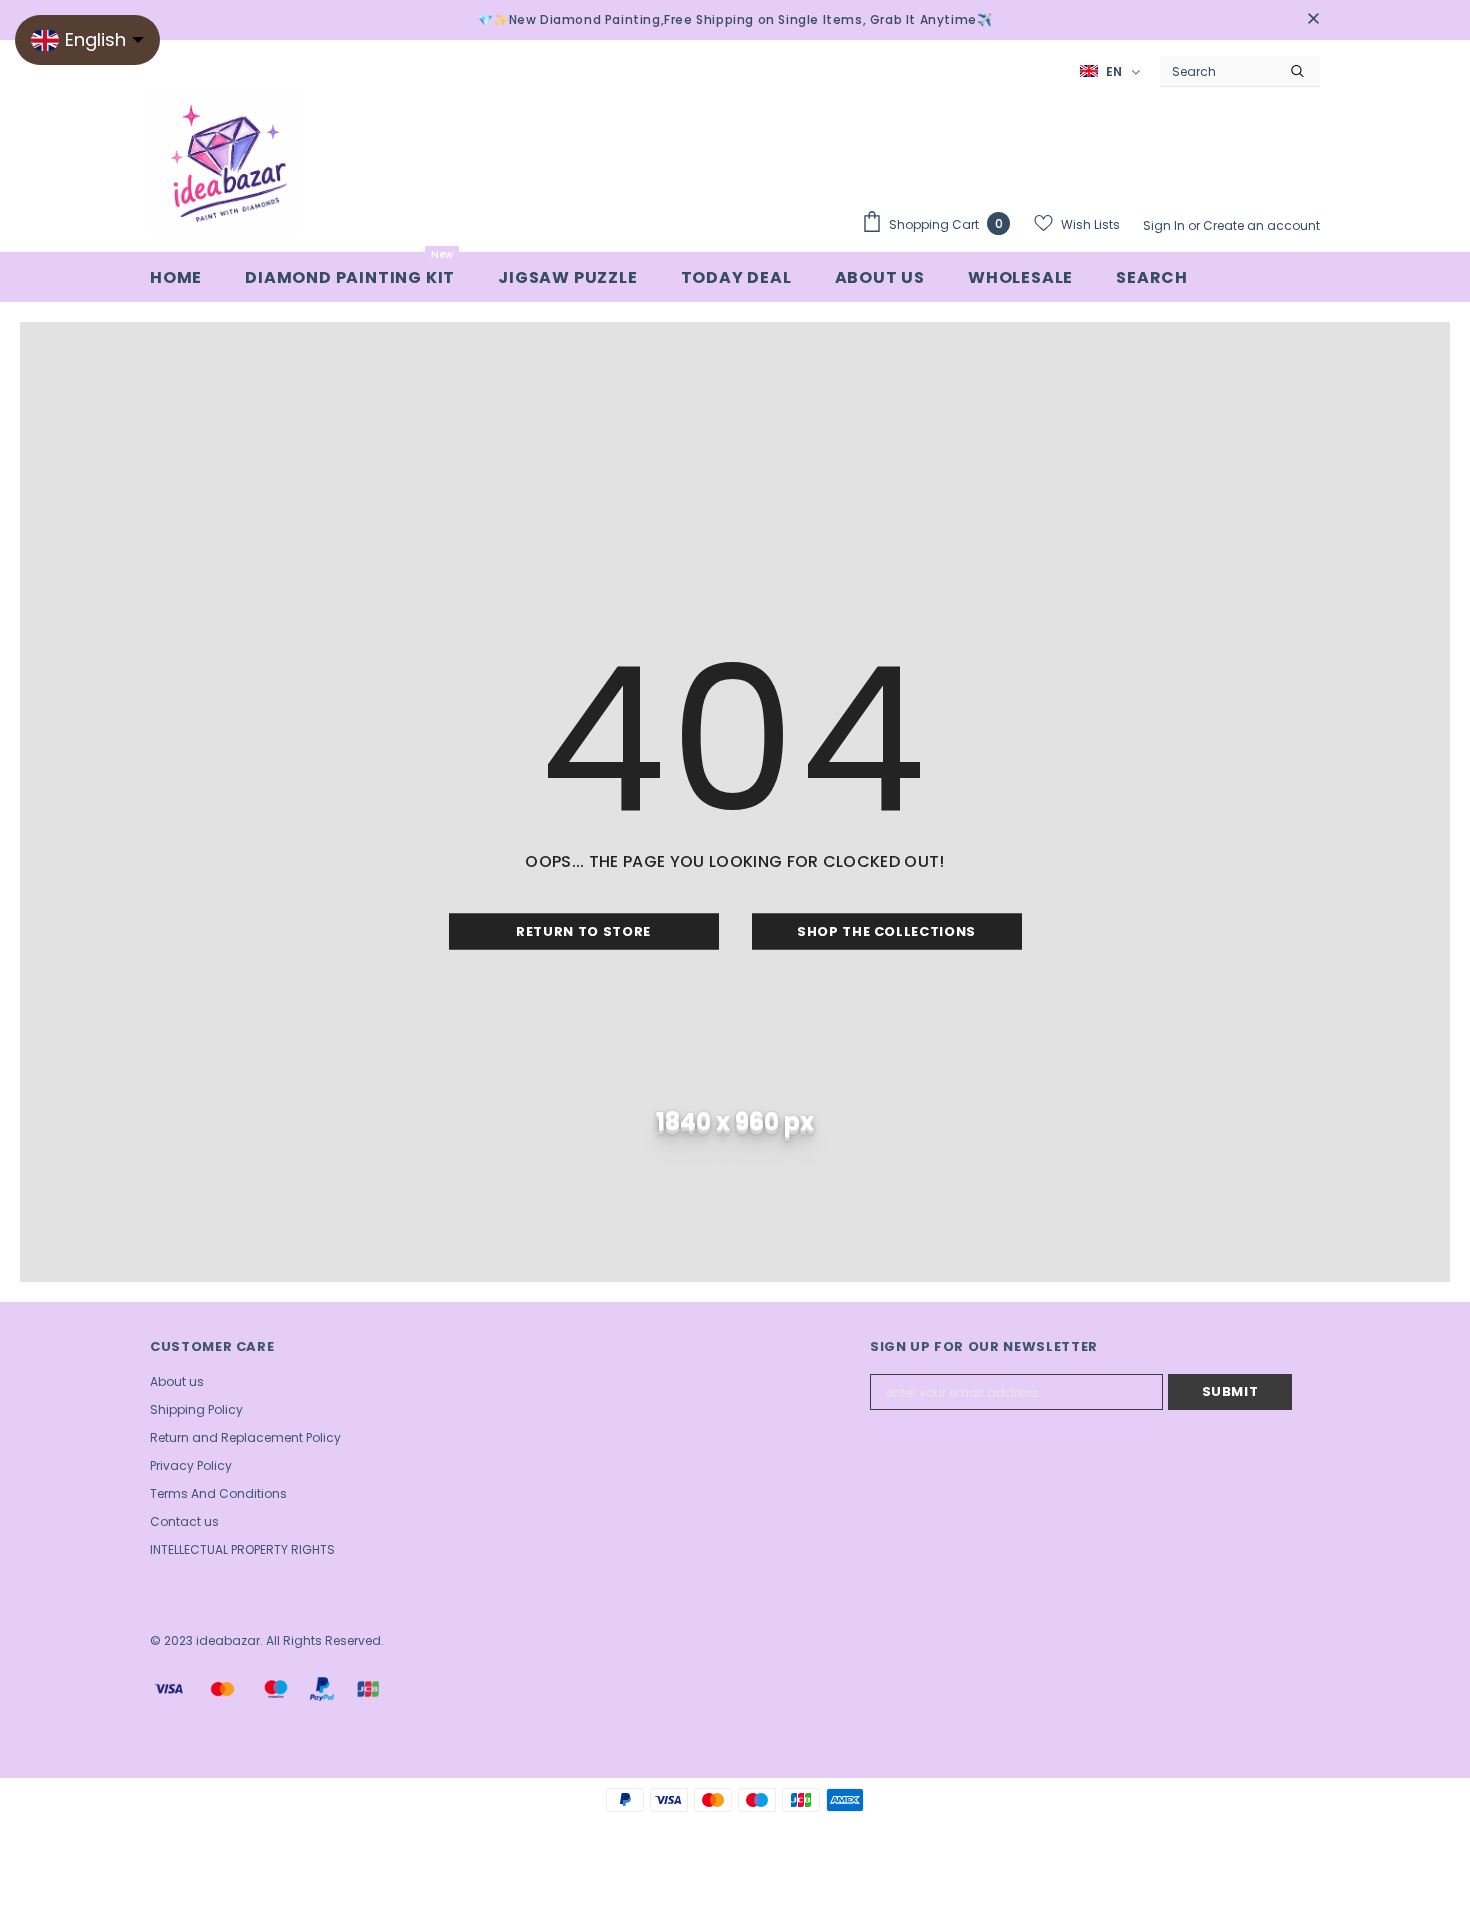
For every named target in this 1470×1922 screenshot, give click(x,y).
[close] (1313, 20)
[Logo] (225, 162)
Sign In (1165, 225)
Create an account (1261, 225)
